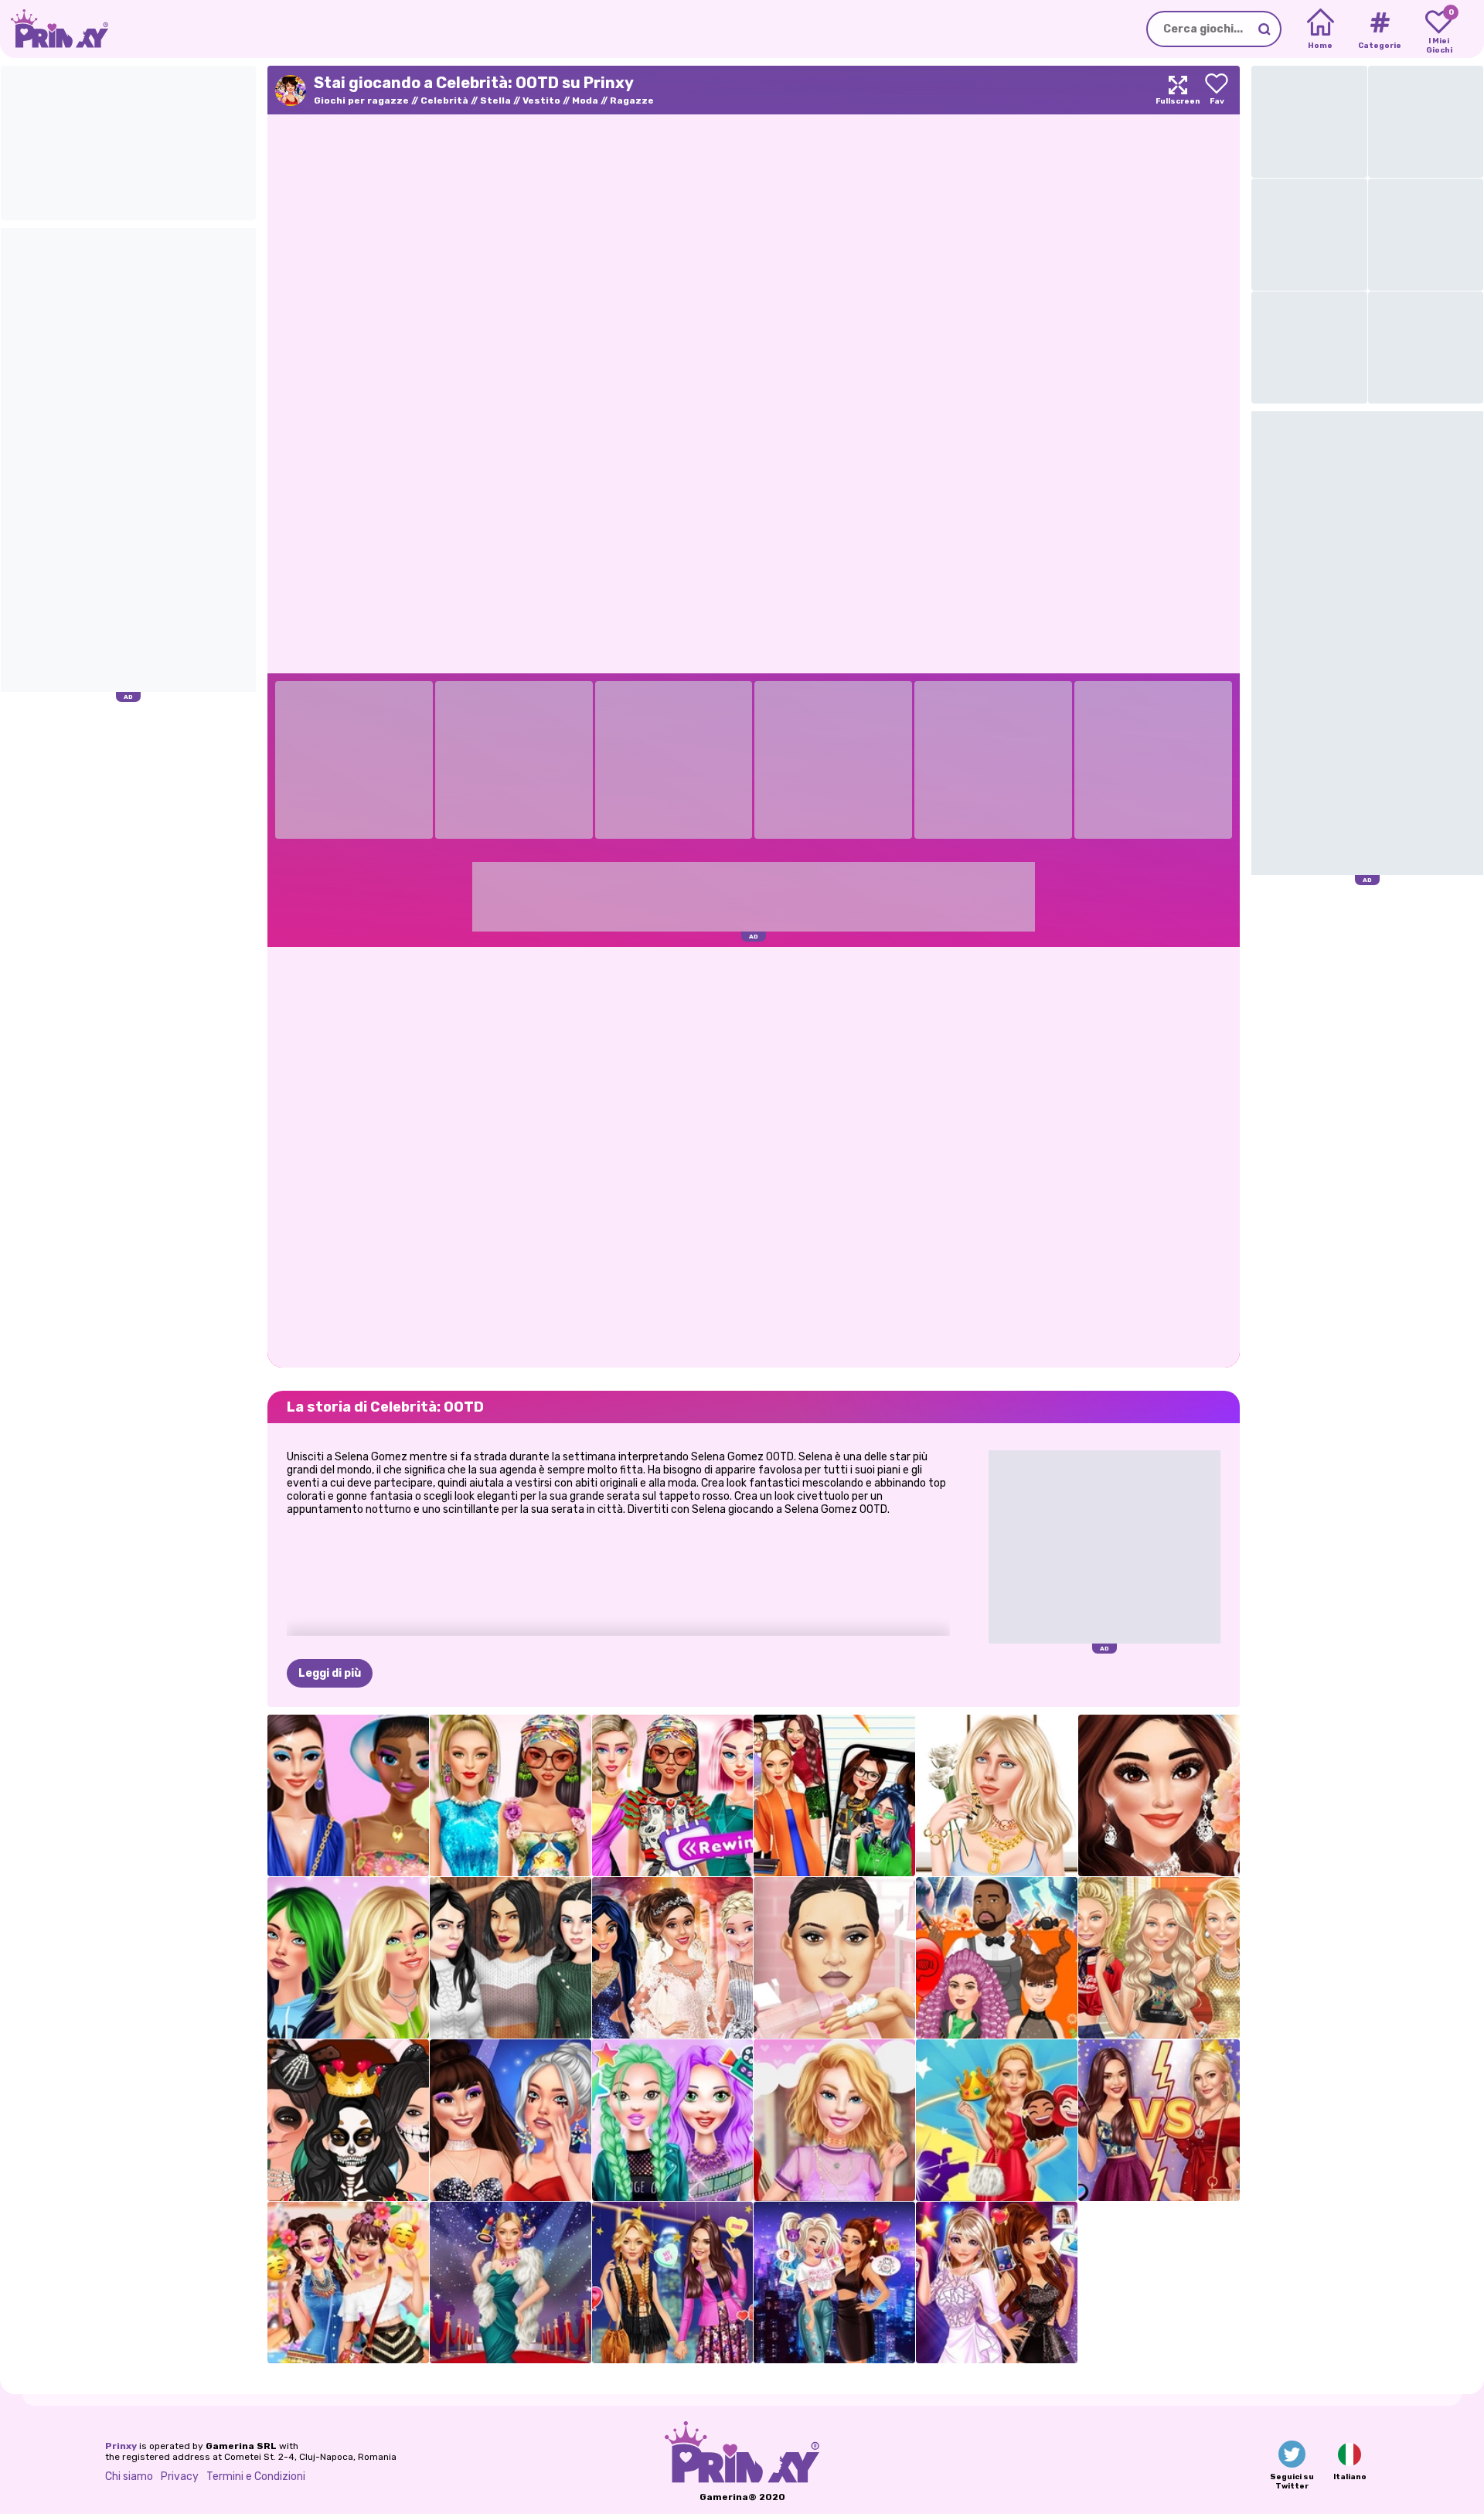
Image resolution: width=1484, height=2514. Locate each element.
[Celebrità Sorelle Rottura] (1159, 2120)
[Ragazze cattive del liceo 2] (834, 1795)
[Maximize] (1178, 90)
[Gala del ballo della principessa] (997, 2120)
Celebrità (444, 100)
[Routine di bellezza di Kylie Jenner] (834, 1958)
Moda (585, 100)
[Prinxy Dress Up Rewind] (673, 1795)
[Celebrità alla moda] (673, 2282)
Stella (495, 100)
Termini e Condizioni (256, 2477)
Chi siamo (129, 2477)
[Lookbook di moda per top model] (1159, 1958)
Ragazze (632, 100)
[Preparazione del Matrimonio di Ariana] (1159, 1795)
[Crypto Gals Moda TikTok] (348, 1795)
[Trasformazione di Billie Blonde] (348, 1958)
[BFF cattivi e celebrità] (834, 2282)
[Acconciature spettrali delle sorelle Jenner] (997, 1958)
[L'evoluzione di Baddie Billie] (997, 1795)
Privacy (180, 2477)
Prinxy (121, 2446)
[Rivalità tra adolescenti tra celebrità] (511, 2120)
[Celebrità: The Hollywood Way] (997, 2282)
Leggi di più (330, 1673)
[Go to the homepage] (54, 29)
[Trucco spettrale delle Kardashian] (348, 2120)
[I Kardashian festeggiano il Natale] (511, 1958)
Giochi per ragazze (361, 100)
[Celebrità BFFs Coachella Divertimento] (348, 2282)
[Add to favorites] (1217, 90)
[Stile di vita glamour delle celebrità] (511, 2282)
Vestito (541, 100)
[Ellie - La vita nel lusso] (834, 2120)
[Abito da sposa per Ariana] (673, 1958)
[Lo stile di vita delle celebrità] (673, 2120)
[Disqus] (754, 1156)
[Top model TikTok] (511, 1795)
